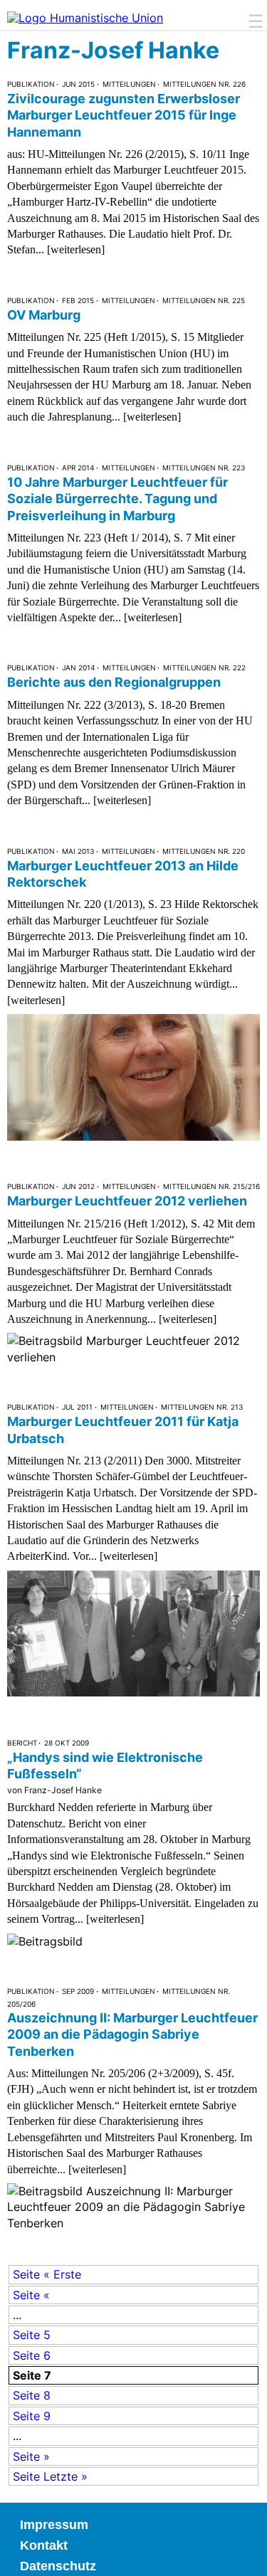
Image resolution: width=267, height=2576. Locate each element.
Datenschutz (58, 2566)
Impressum (54, 2525)
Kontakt (44, 2545)
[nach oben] (246, 2555)
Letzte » (66, 2476)
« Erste (62, 2274)
